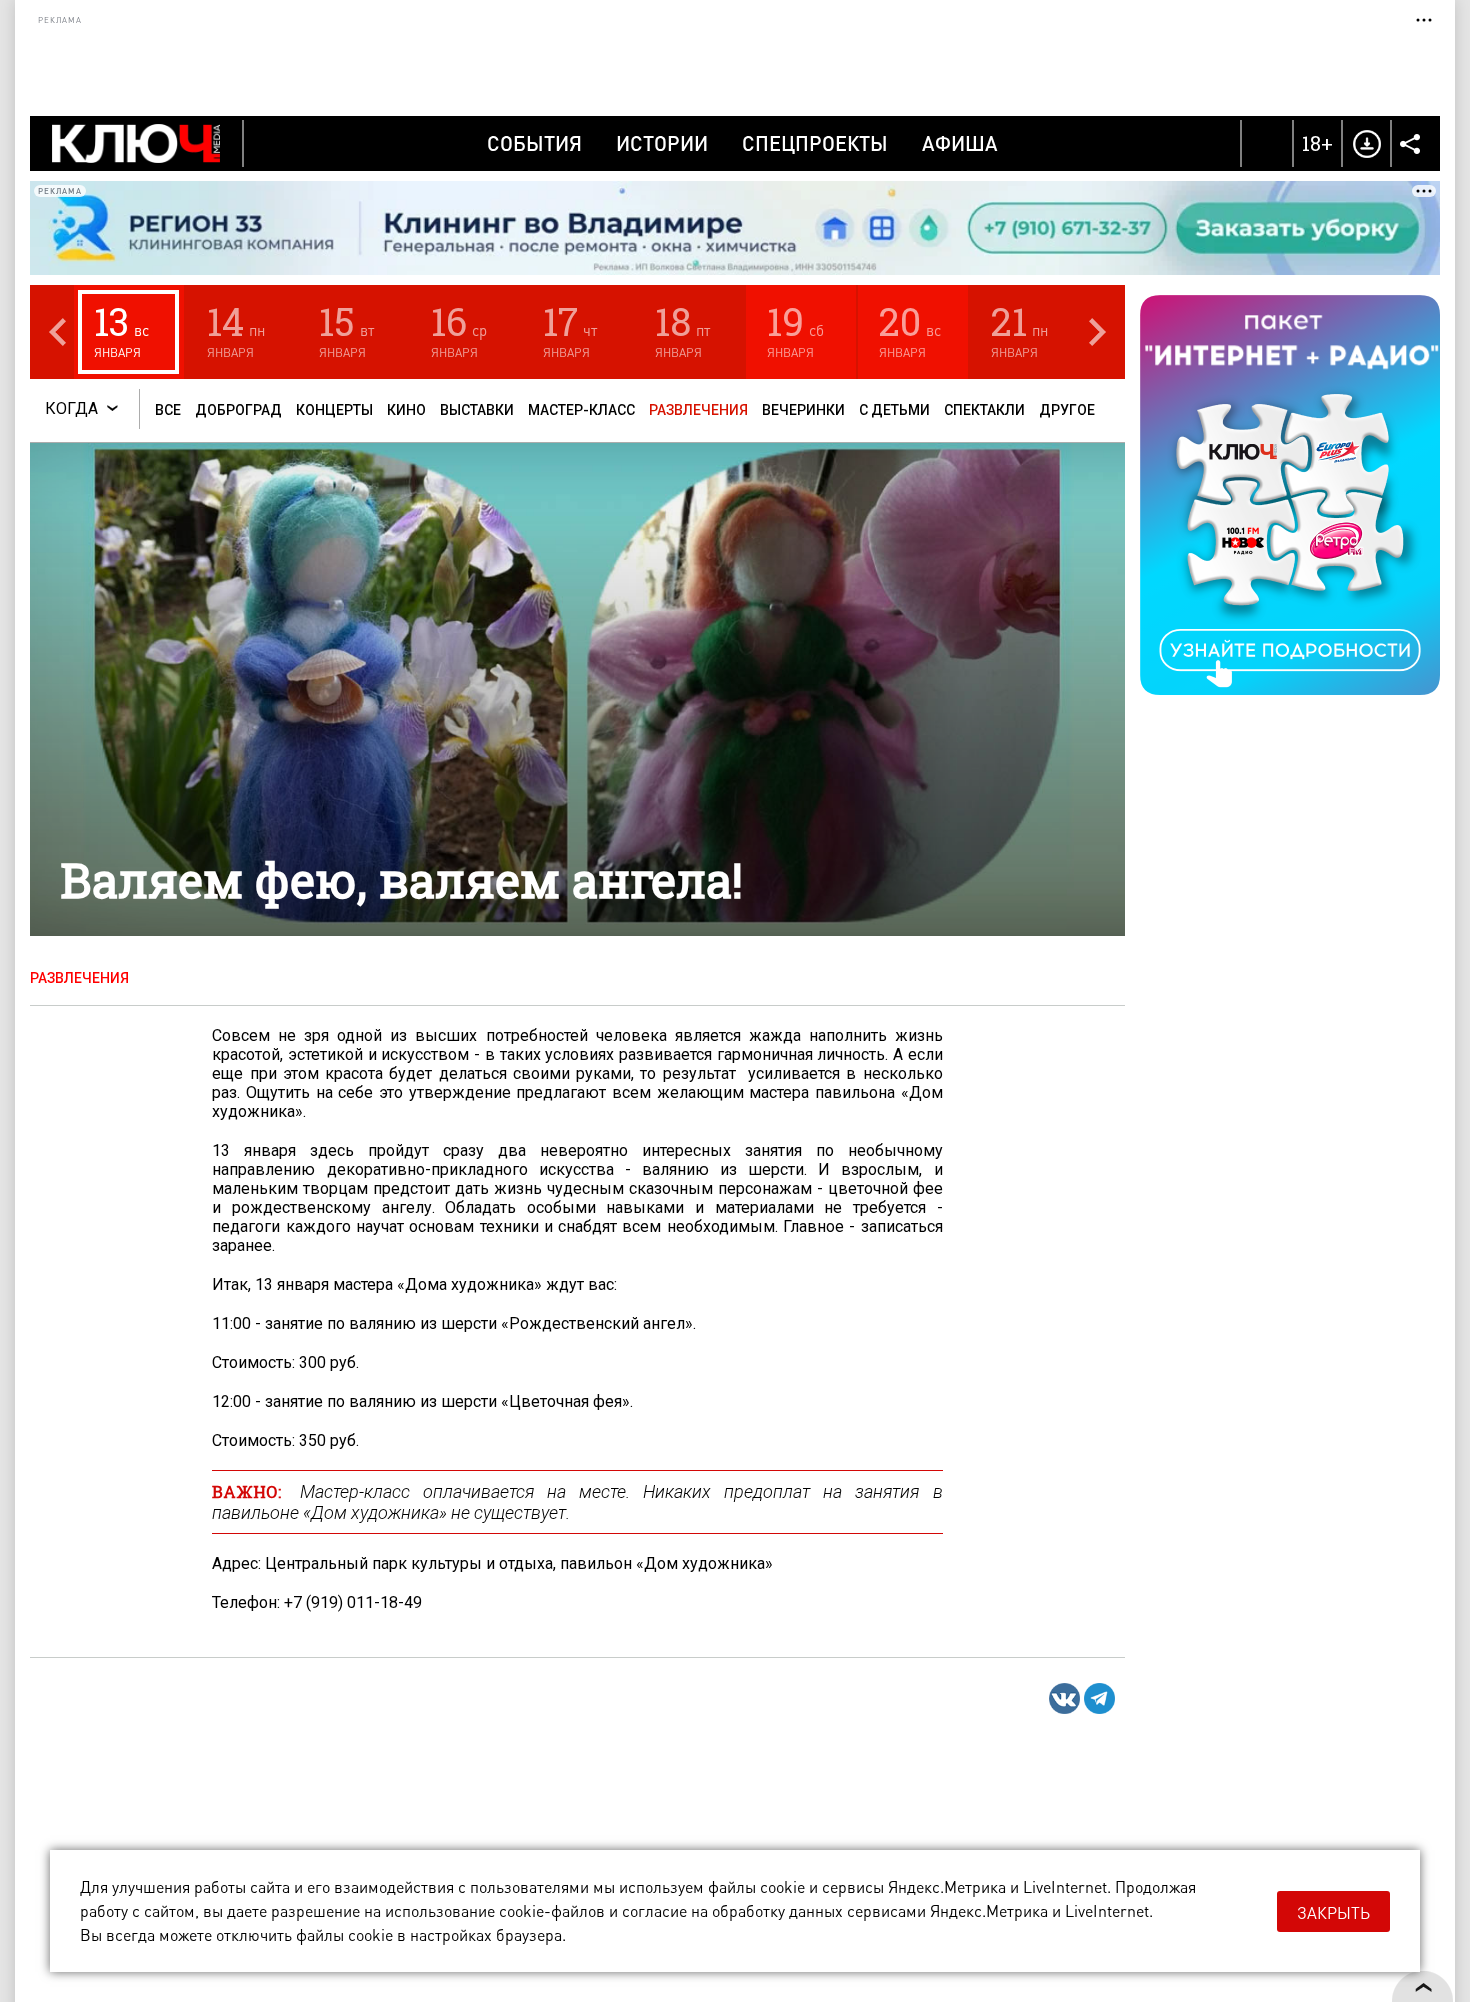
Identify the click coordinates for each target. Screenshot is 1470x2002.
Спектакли (984, 410)
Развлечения (698, 410)
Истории (662, 143)
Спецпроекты (815, 143)
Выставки (477, 410)
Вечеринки (803, 410)
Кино (406, 410)
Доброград (238, 410)
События (534, 143)
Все (168, 410)
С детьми (894, 410)
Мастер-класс (581, 410)
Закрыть (1333, 1912)
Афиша (960, 143)
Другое (1067, 410)
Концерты (334, 410)
